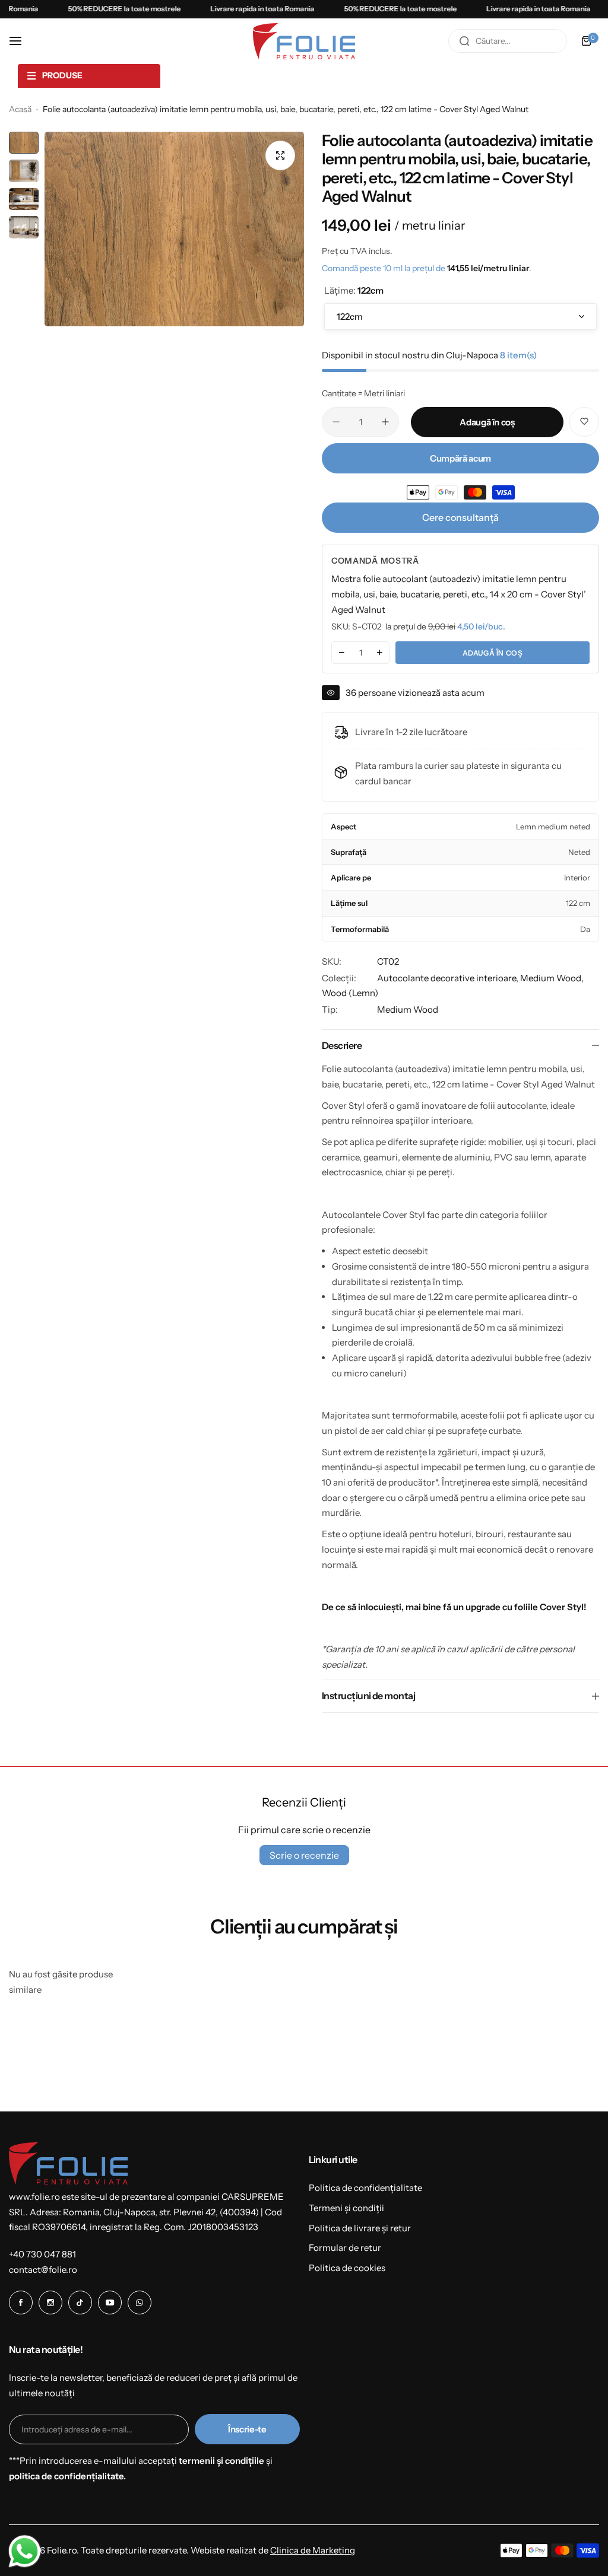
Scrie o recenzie (304, 1855)
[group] (174, 229)
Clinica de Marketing (313, 2550)
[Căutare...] (464, 41)
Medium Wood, (552, 978)
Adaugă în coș (493, 653)
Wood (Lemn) (350, 993)
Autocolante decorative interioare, (449, 978)
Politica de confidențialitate (365, 2188)
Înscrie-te (247, 2429)
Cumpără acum (460, 458)
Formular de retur (345, 2248)
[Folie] (304, 41)
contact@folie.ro (43, 2270)
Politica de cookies (347, 2268)
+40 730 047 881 (42, 2254)
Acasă (20, 109)
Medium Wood (408, 1009)
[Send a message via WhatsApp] (25, 2551)
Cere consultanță (460, 517)
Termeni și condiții (346, 2208)
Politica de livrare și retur (360, 2228)
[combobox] (508, 41)
